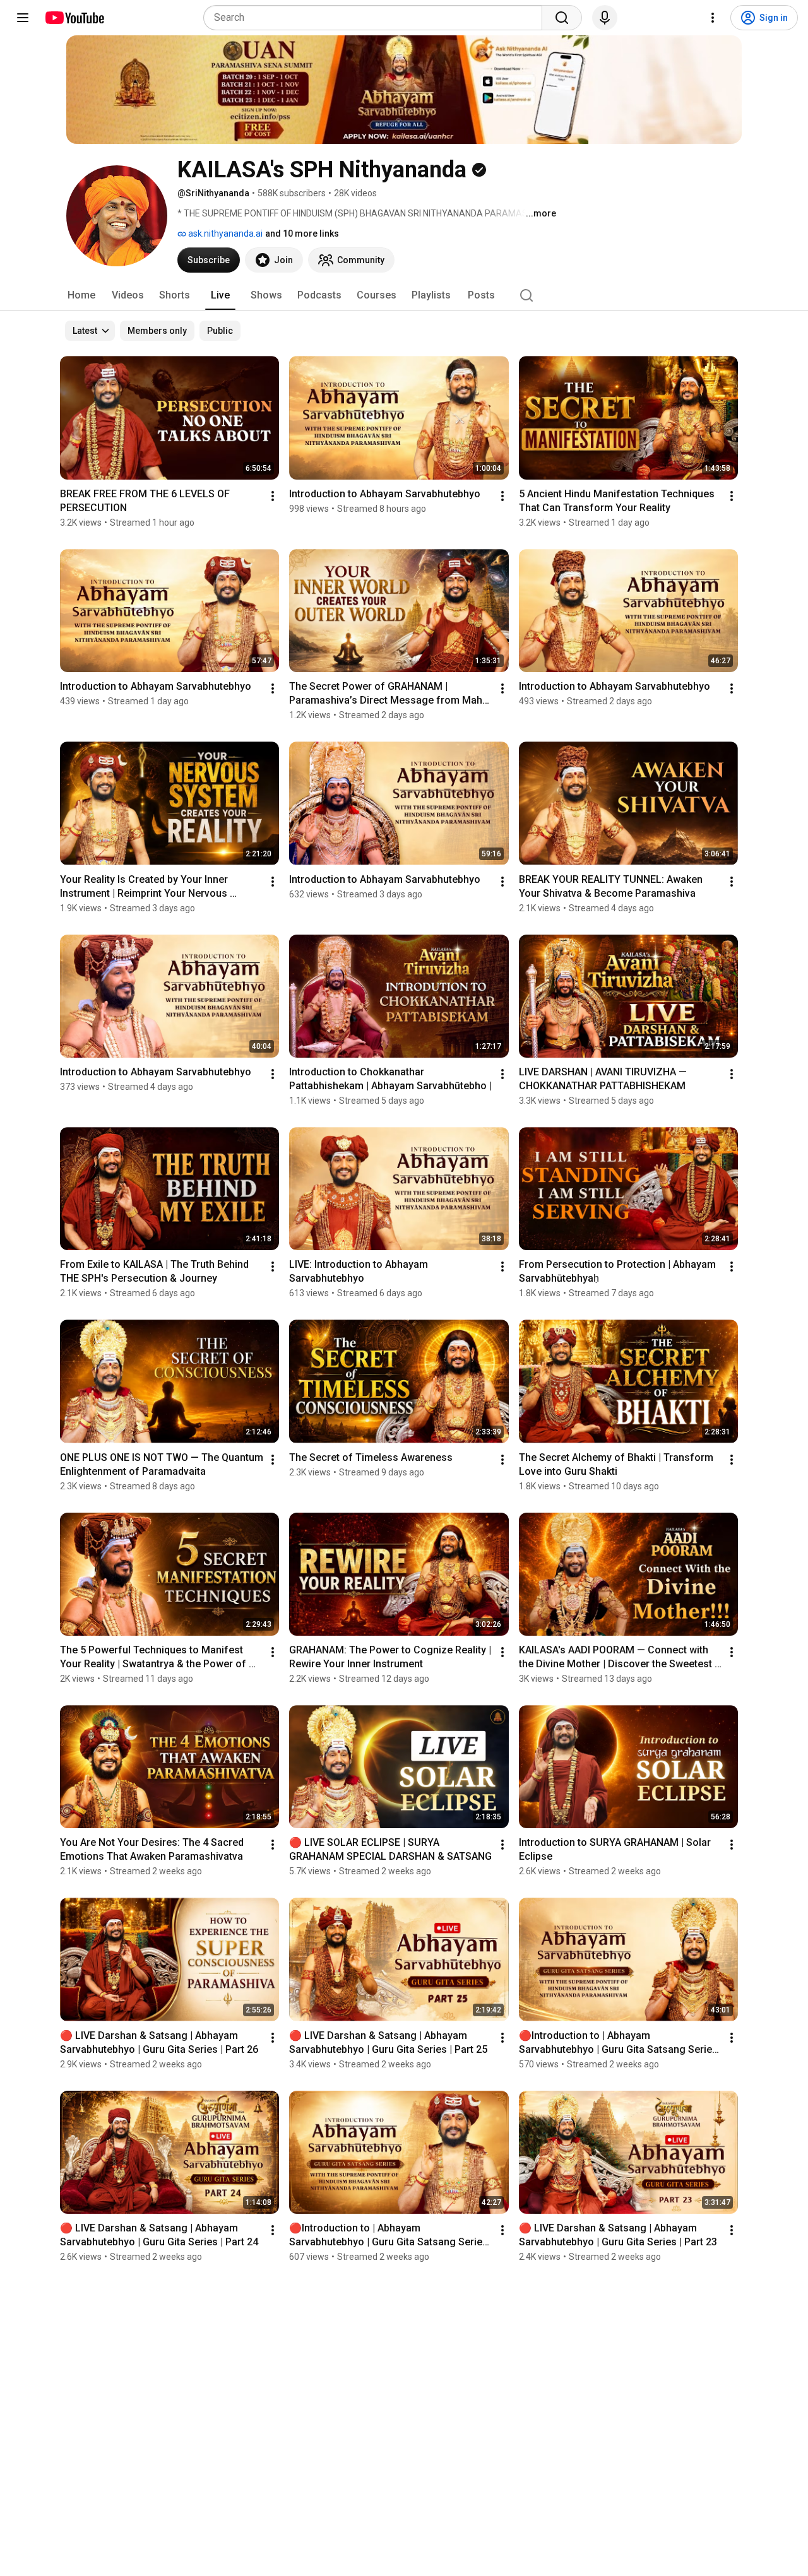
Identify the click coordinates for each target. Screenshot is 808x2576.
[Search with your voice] (605, 18)
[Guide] (23, 18)
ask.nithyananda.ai (224, 233)
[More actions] (273, 496)
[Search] (562, 18)
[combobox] (377, 18)
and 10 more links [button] (302, 233)
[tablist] (404, 295)
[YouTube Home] (74, 18)
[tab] (81, 295)
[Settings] (713, 18)
